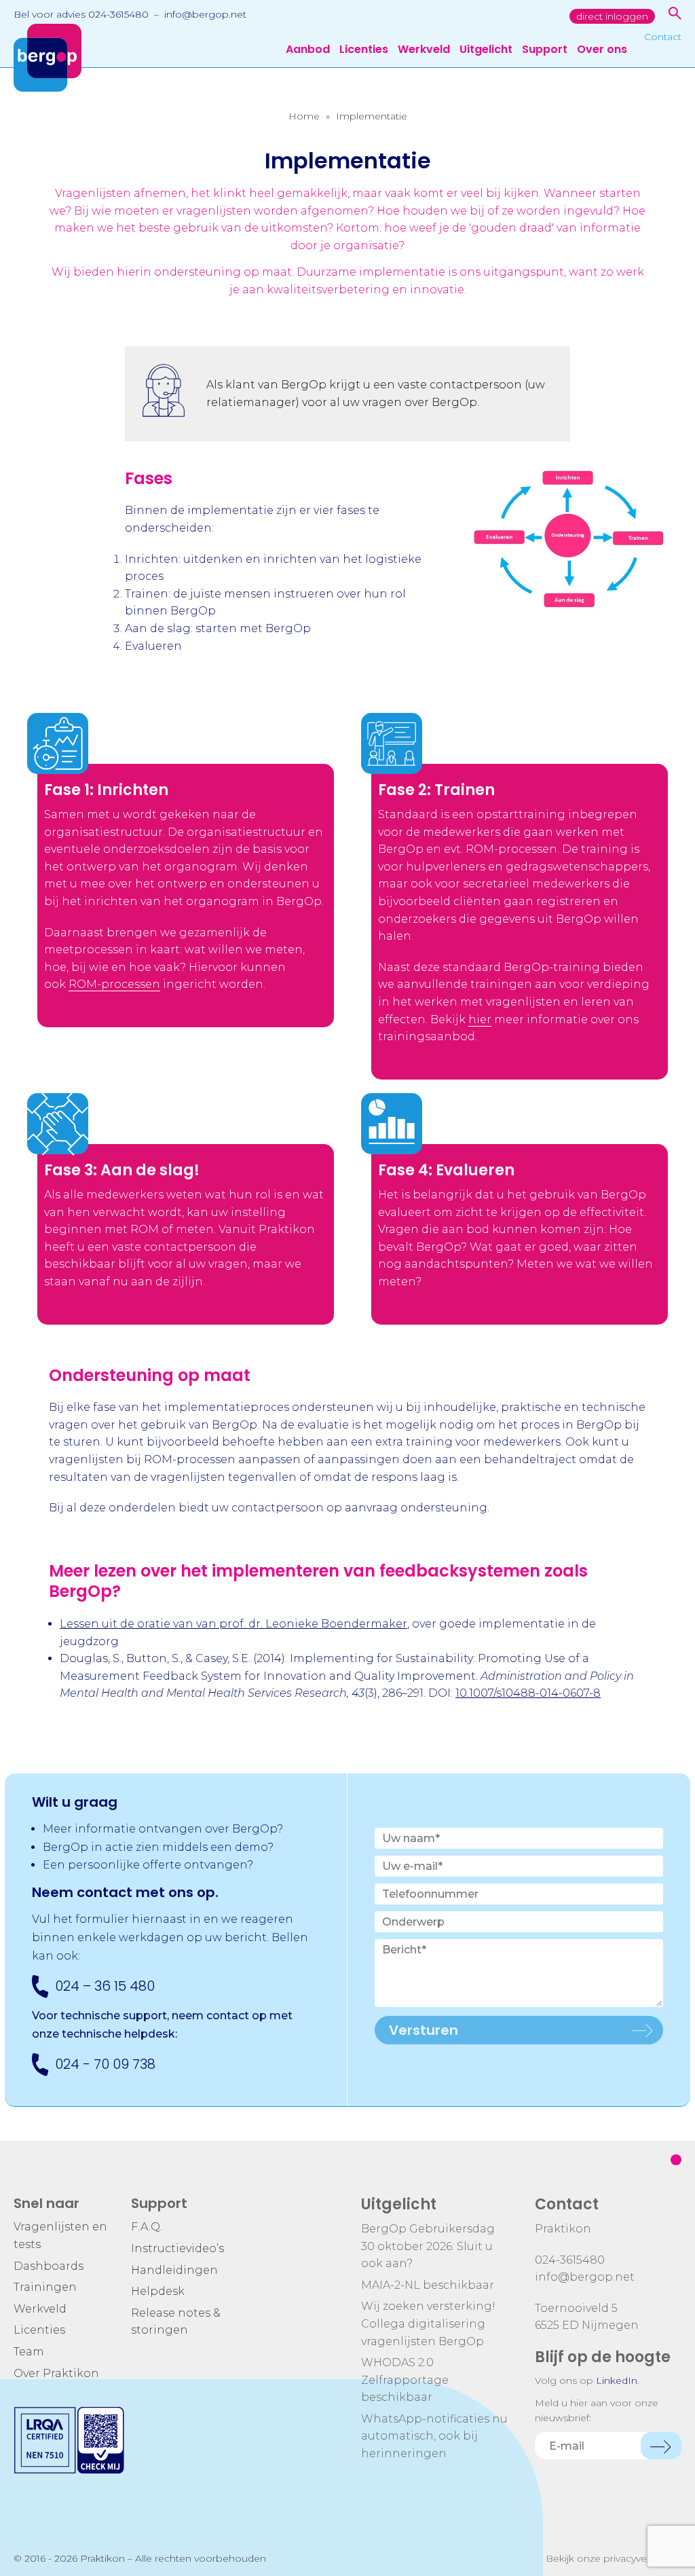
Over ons (602, 51)
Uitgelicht (486, 51)
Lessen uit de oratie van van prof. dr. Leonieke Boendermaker (233, 1624)
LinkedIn (617, 2380)
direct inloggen (612, 16)
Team (29, 2352)
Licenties (364, 51)
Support (545, 51)
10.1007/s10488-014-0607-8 (528, 1693)
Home (304, 116)
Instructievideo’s (177, 2248)
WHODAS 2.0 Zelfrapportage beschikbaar (405, 2380)
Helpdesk (158, 2291)
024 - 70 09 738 (105, 2064)
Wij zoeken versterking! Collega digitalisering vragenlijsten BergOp (428, 2323)
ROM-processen (114, 984)
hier (480, 1019)
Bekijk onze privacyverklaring (614, 2558)
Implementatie (372, 116)
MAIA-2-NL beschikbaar (428, 2285)
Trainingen (45, 2287)
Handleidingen (174, 2270)
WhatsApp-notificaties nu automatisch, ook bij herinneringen (434, 2436)
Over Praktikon (56, 2373)
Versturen (424, 2030)
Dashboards (49, 2266)
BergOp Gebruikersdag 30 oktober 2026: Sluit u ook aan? (428, 2246)
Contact (663, 37)
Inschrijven (661, 2446)
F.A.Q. (147, 2227)
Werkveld (424, 51)
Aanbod (308, 51)
